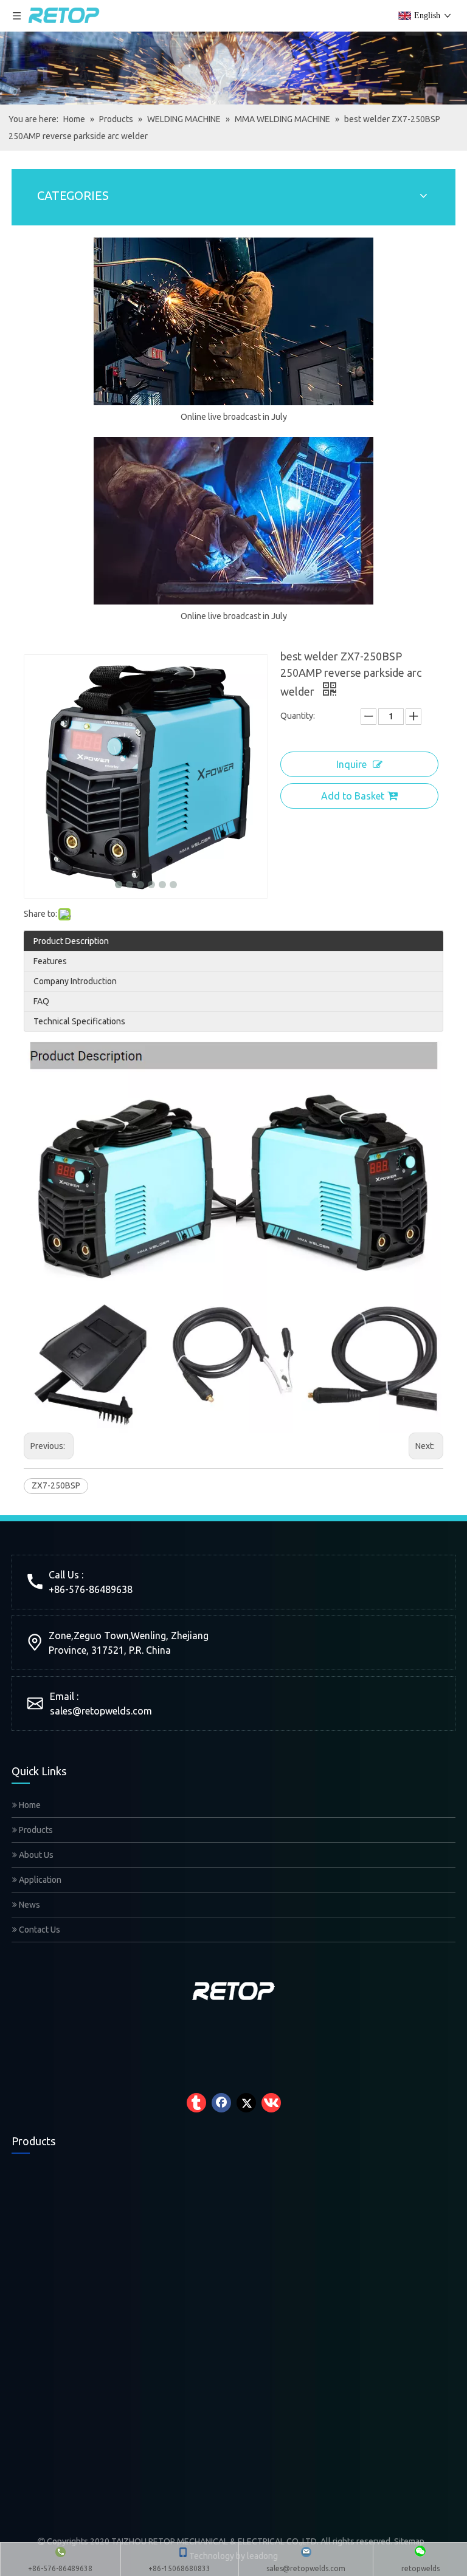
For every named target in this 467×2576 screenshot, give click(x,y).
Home (29, 1805)
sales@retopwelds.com (101, 1711)
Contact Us (39, 1930)
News (29, 1905)
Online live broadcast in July (234, 417)
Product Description (71, 941)
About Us (35, 1855)
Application (39, 1880)
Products (35, 1830)
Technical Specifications (79, 1021)
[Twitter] (246, 2103)
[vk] (271, 2103)
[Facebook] (221, 2103)
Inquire (351, 764)
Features (50, 961)
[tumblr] (196, 2103)
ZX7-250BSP (56, 1485)
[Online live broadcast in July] (233, 321)
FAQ (41, 1001)
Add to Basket (353, 796)
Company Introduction (75, 981)
